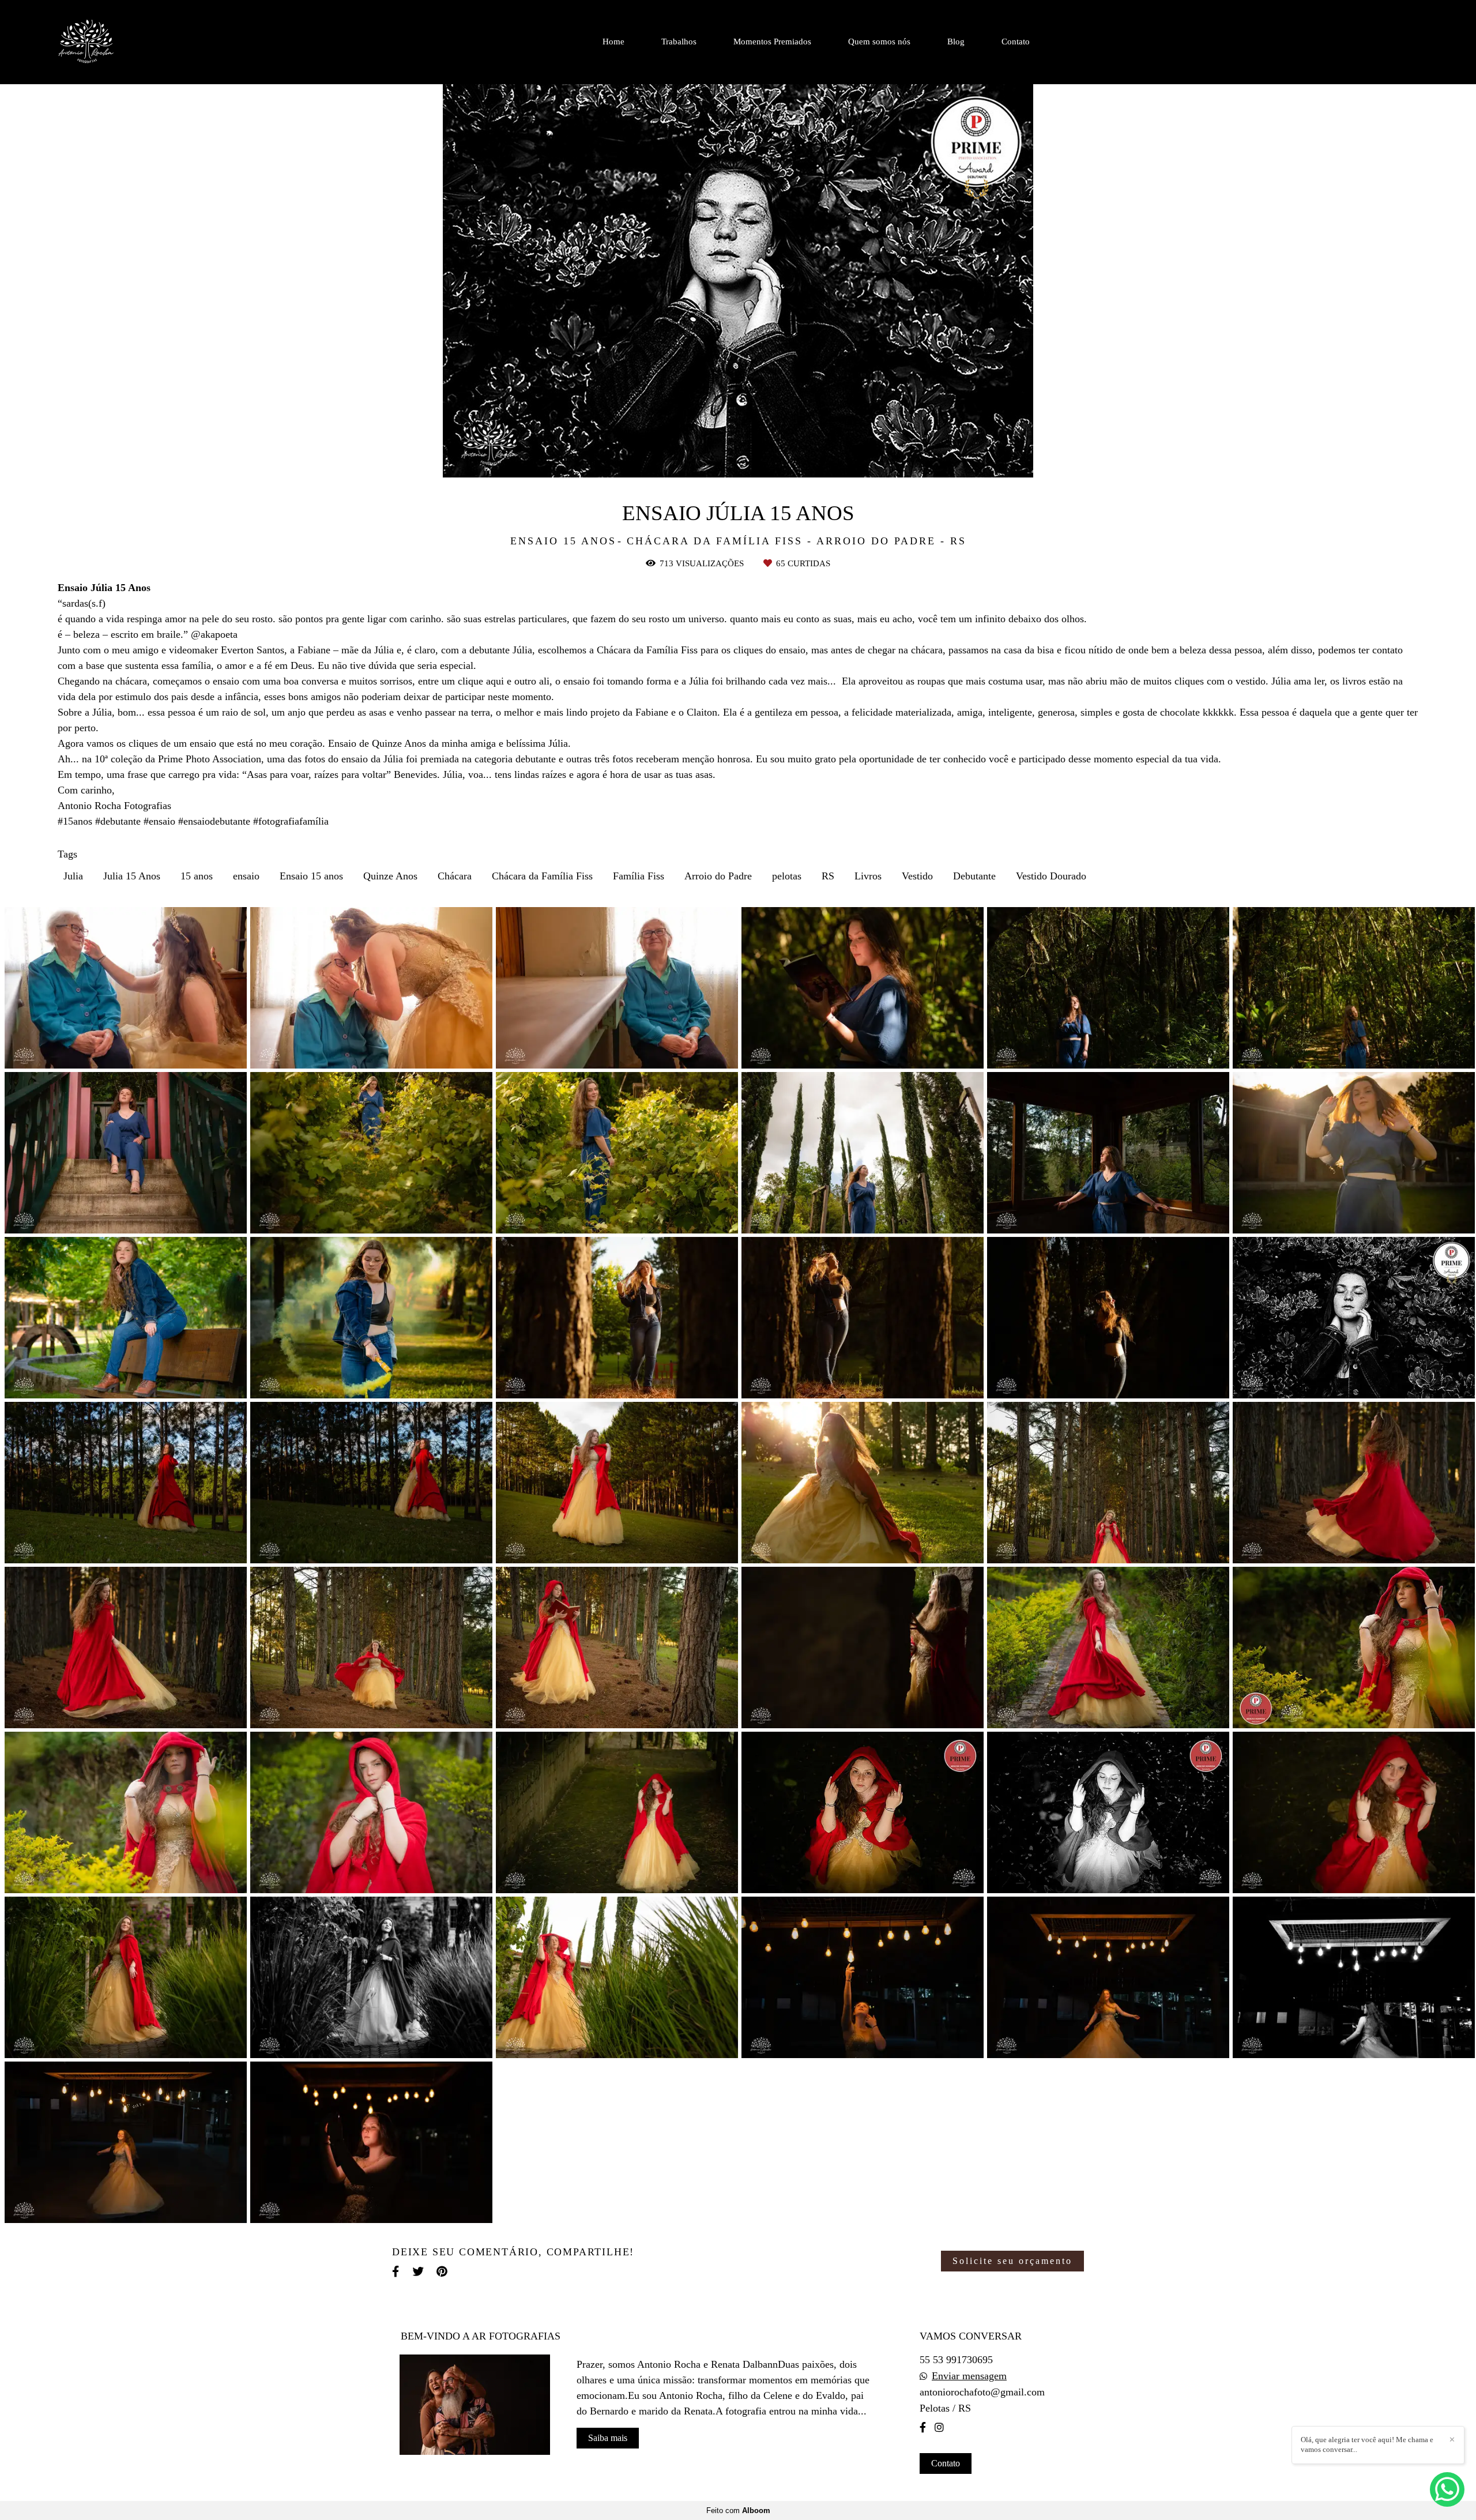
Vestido (917, 876)
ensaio (246, 876)
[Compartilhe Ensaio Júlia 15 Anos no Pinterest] (443, 2272)
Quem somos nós (879, 42)
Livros (868, 876)
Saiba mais (608, 2438)
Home (613, 42)
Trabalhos (679, 42)
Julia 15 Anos (132, 876)
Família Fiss (639, 876)
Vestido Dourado (1051, 876)
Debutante (974, 876)
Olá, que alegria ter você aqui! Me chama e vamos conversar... (1367, 2444)
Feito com (738, 2510)
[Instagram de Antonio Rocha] (939, 2427)
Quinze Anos (390, 876)
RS (828, 876)
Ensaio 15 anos (311, 876)
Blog (956, 42)
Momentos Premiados (772, 42)
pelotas (787, 876)
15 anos (197, 876)
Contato (1016, 42)
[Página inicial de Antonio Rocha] (118, 42)
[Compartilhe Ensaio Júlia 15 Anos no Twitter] (419, 2272)
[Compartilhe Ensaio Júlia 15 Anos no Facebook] (396, 2272)
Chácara (455, 876)
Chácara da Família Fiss (542, 876)
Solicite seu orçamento (1012, 2261)
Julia (73, 876)
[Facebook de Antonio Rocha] (923, 2427)
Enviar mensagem (969, 2376)
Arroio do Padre (718, 876)
